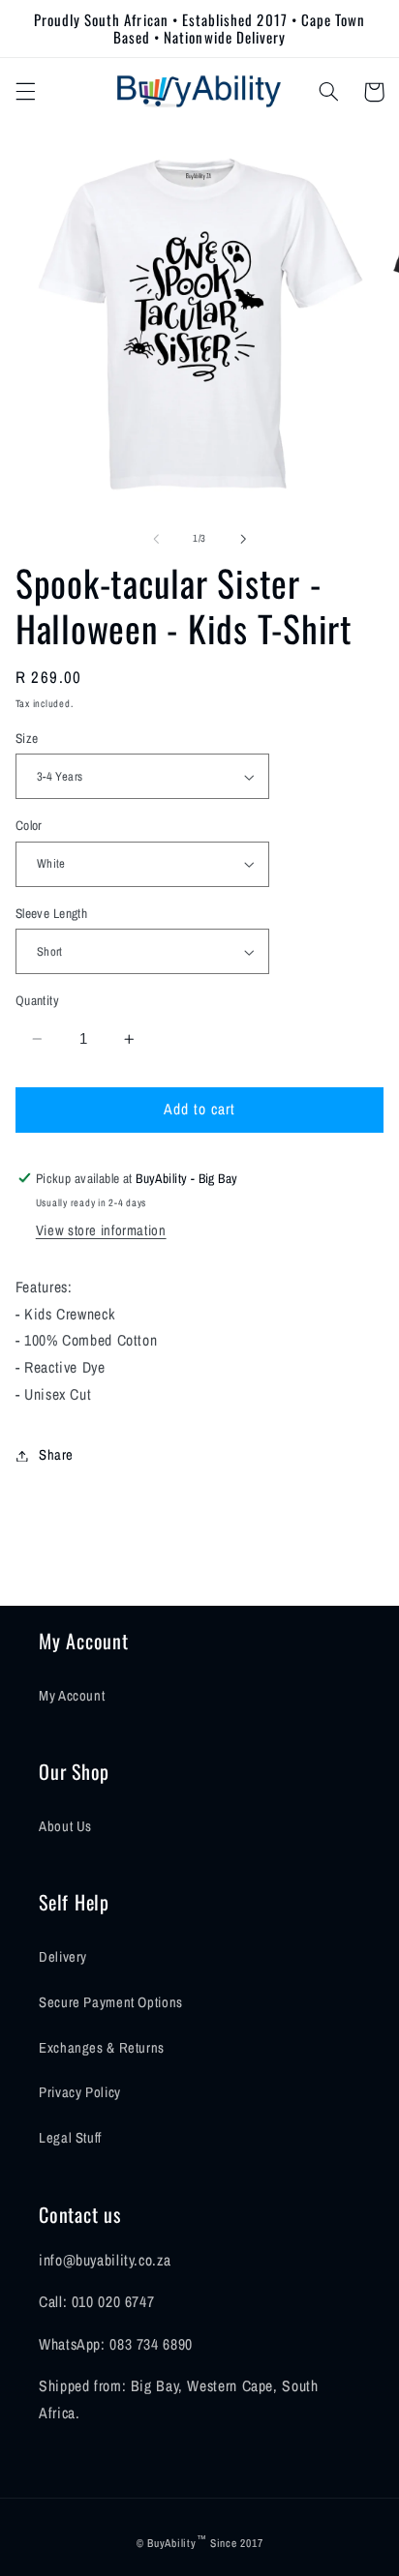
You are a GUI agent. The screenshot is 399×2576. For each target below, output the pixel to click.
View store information (101, 1230)
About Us (65, 1826)
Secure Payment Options (111, 2002)
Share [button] (56, 1455)
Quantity (37, 1000)
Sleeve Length (51, 913)
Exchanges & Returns (102, 2048)
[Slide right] (243, 539)
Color (29, 825)
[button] (25, 92)
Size (27, 738)
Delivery (63, 1957)
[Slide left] (156, 539)
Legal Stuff (70, 2138)
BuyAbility (171, 2543)
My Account (72, 1696)
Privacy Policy (80, 2092)
